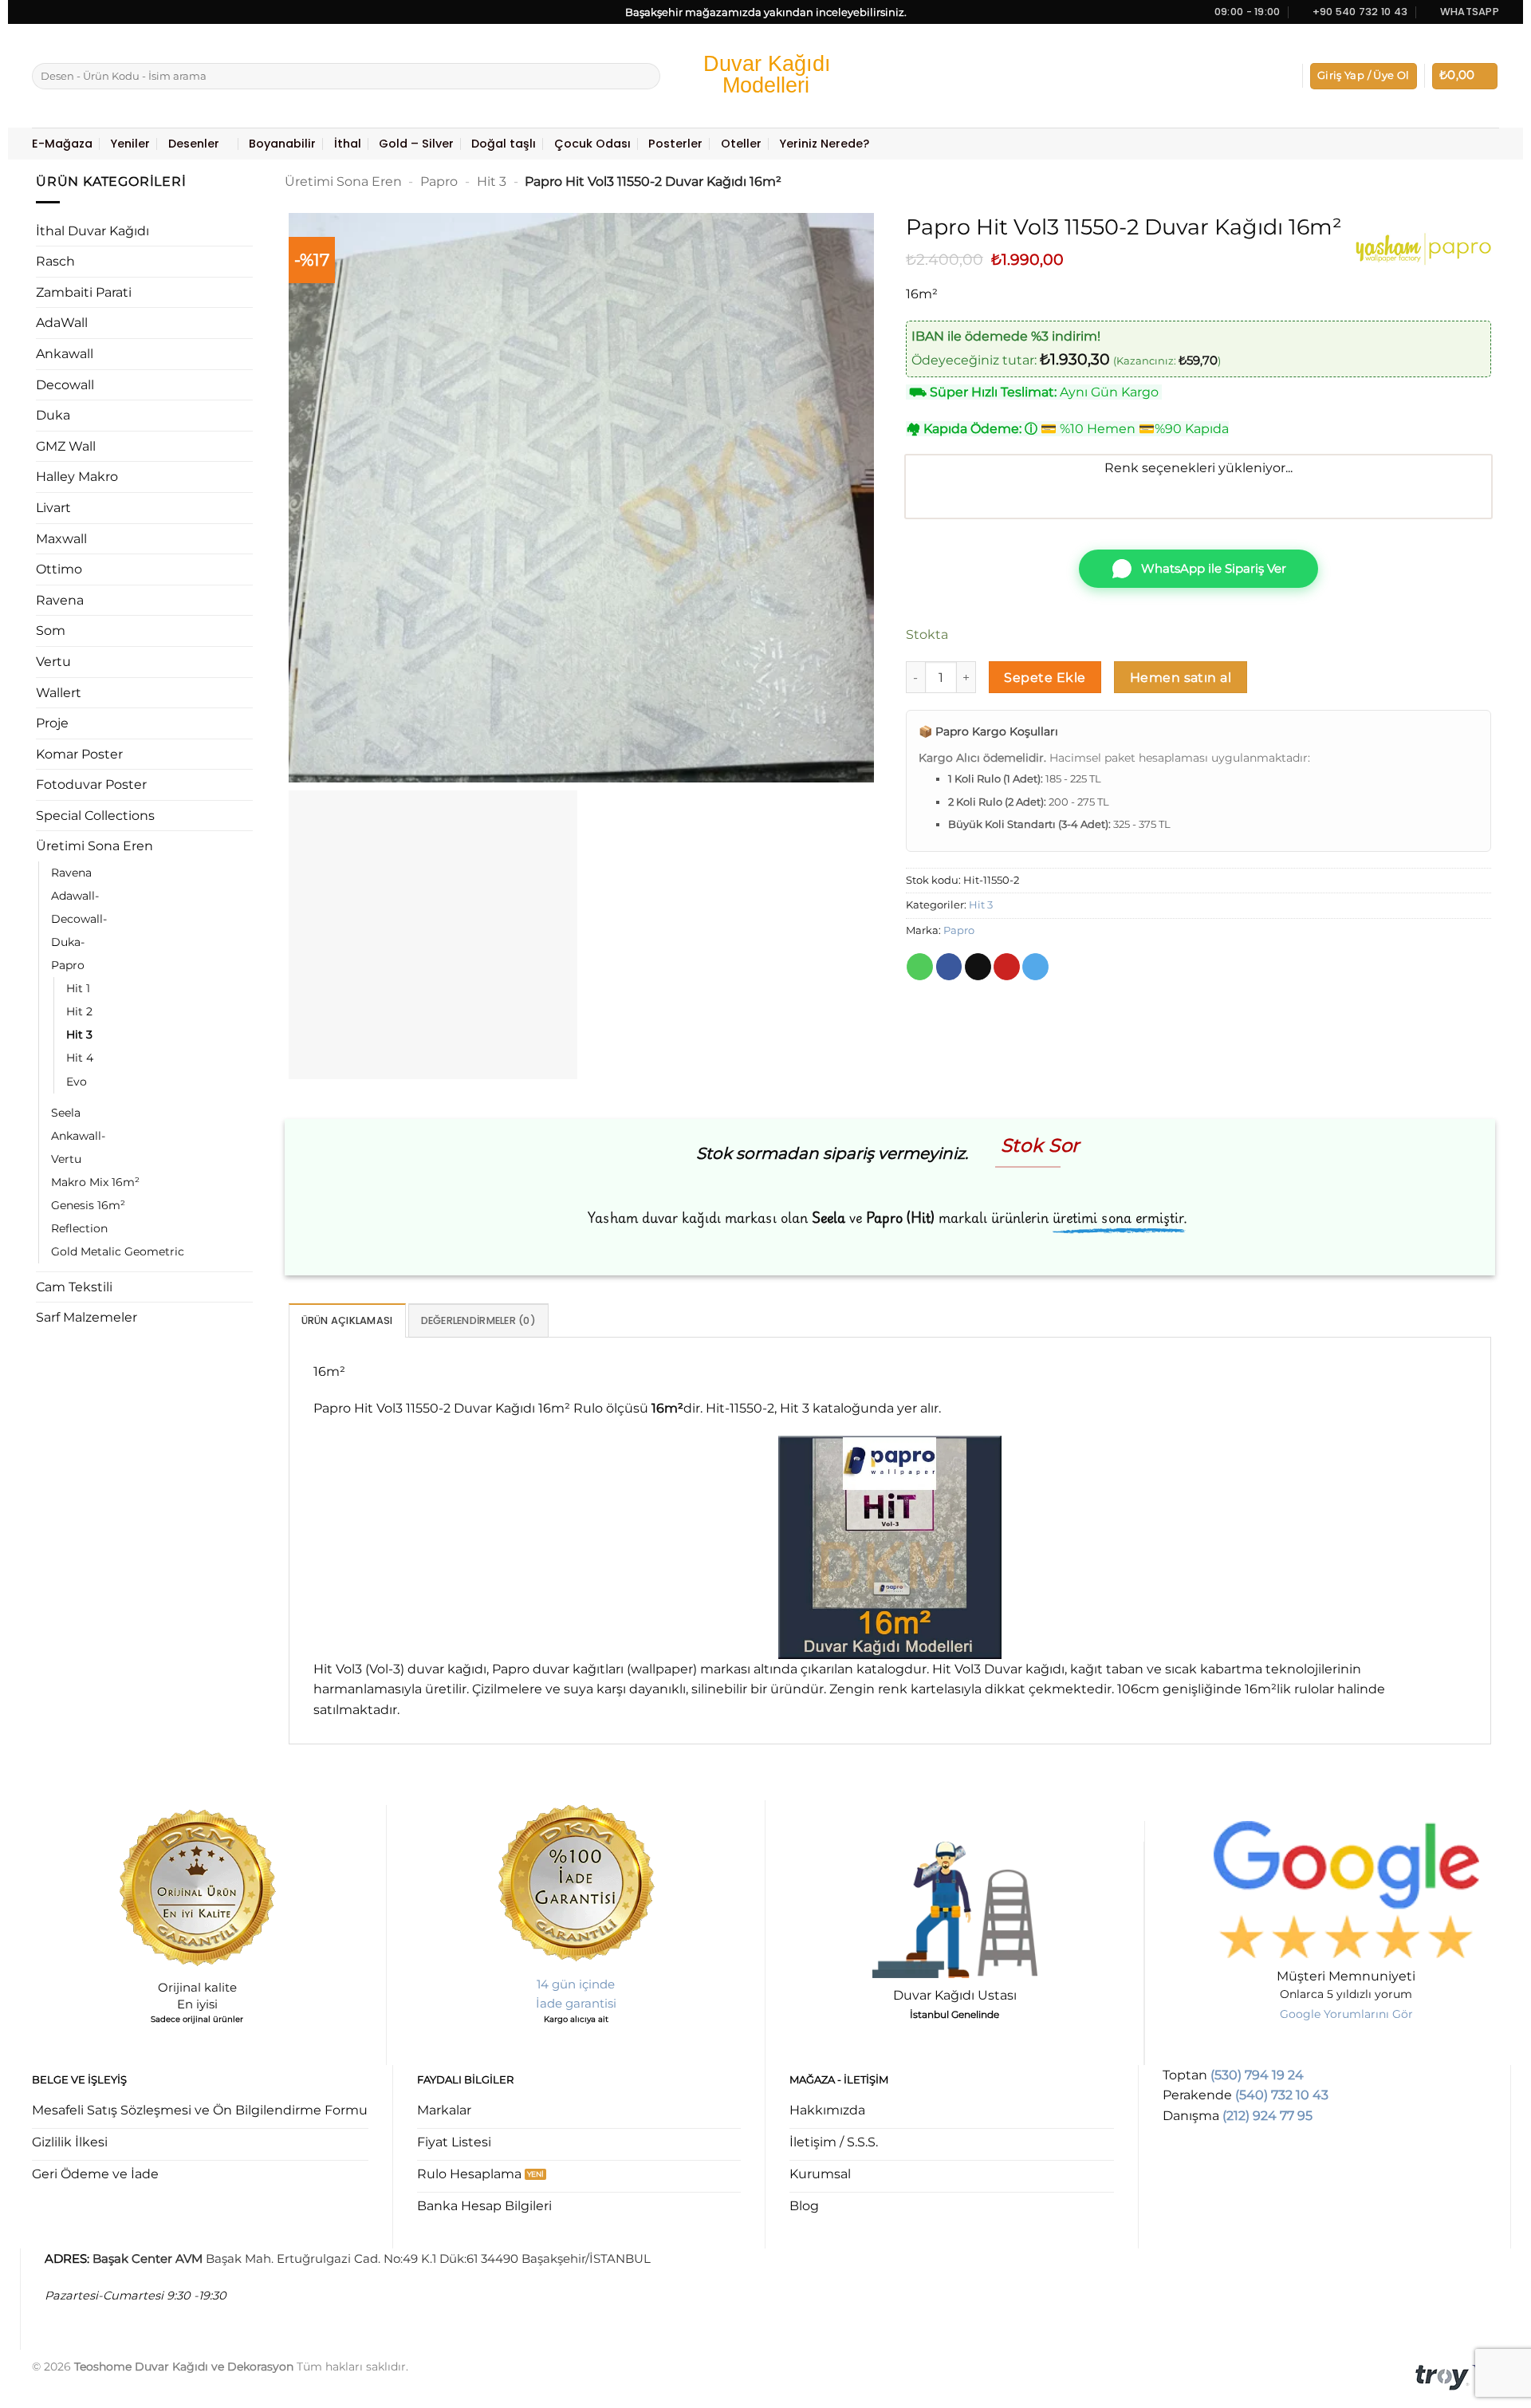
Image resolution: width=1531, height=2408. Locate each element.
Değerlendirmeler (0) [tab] (478, 1320)
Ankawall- (78, 1136)
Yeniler (130, 144)
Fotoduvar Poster (91, 784)
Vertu (53, 662)
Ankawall (65, 354)
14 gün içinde (576, 1984)
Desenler (194, 144)
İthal (348, 144)
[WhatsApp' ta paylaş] (920, 967)
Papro (68, 965)
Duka (53, 415)
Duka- (68, 942)
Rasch (55, 261)
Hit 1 (78, 988)
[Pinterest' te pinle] (1007, 967)
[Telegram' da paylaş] (1035, 967)
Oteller (741, 144)
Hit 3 (79, 1035)
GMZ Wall (66, 446)
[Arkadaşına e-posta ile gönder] (978, 967)
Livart (53, 508)
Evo (77, 1082)
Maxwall (61, 539)
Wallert (59, 693)
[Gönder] (645, 77)
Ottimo (59, 569)
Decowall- (79, 919)
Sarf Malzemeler (87, 1317)
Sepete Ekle (1045, 678)
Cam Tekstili (74, 1287)
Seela (66, 1113)
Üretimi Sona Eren (94, 846)
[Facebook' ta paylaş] (949, 967)
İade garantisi (576, 2003)
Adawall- (75, 896)
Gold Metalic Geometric (118, 1251)
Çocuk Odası (592, 144)
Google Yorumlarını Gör (1346, 2014)
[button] (1364, 76)
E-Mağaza (62, 144)
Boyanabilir (282, 144)
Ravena (60, 600)
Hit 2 (79, 1011)
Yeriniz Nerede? (824, 144)
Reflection (79, 1228)
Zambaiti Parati (84, 292)
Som (51, 631)
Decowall (65, 385)
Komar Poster (79, 754)
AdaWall (62, 323)
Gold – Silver (416, 144)
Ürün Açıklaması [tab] (347, 1320)
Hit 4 (80, 1058)
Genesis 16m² (88, 1205)
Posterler (675, 144)
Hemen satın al (1181, 678)
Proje (52, 723)
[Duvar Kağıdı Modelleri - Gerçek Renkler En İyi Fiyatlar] (765, 76)
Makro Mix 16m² (95, 1182)
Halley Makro (77, 477)
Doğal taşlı (504, 144)
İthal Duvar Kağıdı (92, 231)
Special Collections (95, 816)
